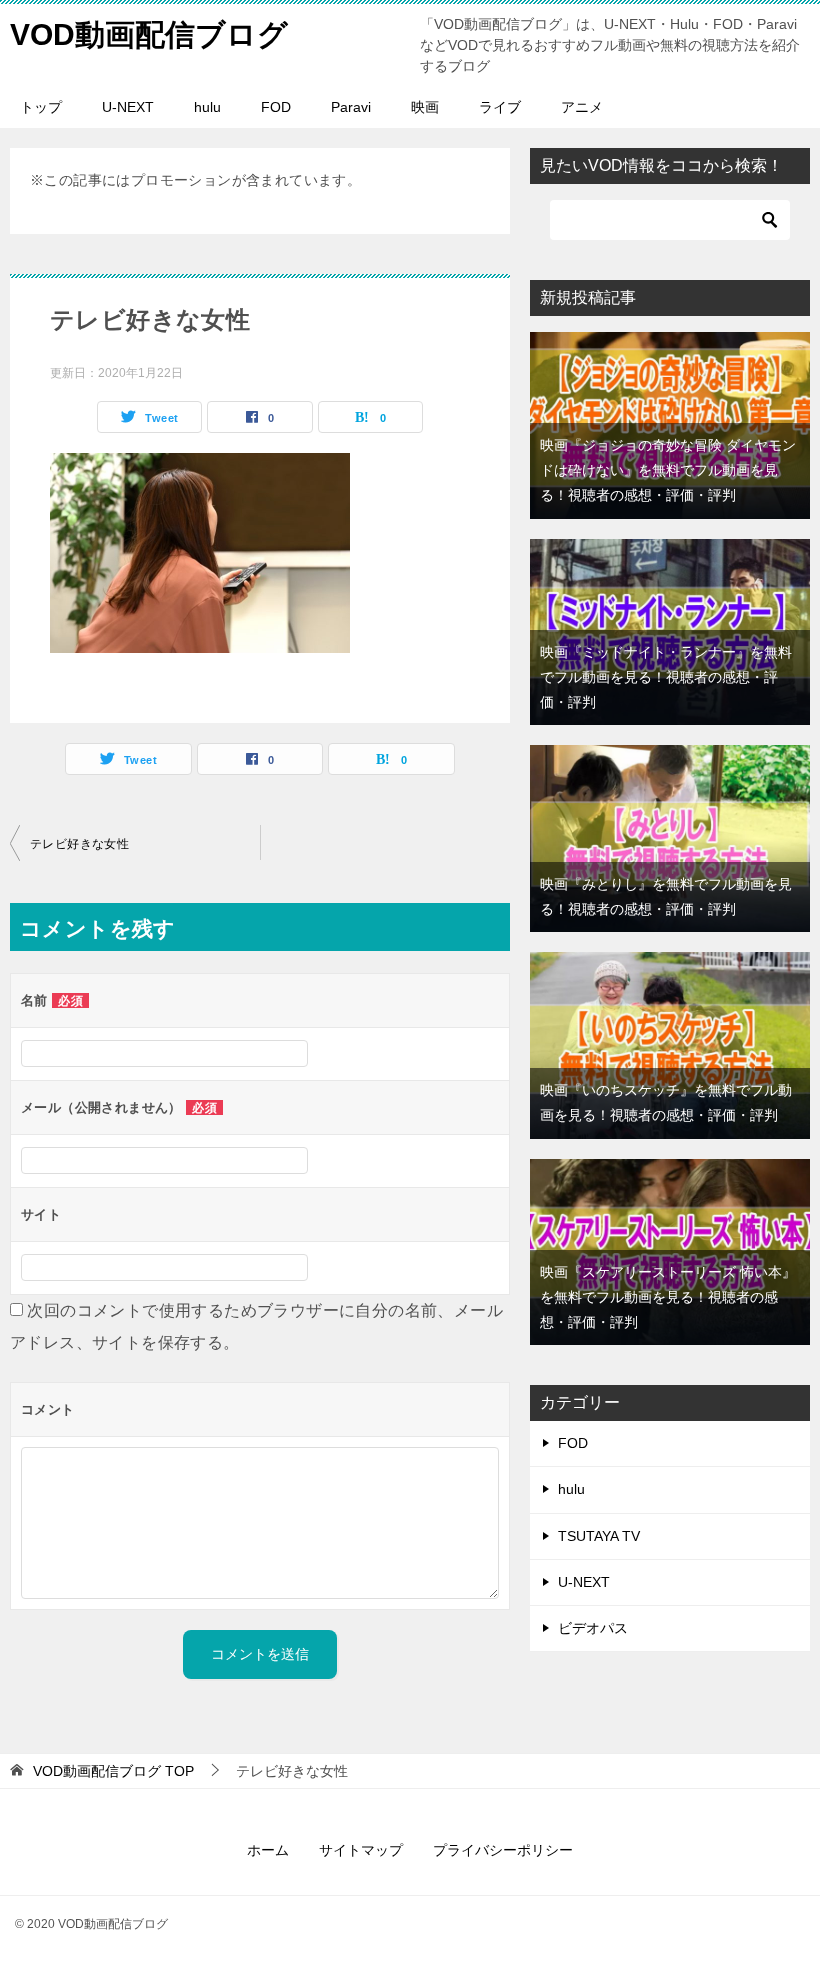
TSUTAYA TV (599, 1536)
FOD (276, 107)
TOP (113, 1771)
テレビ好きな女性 (79, 844)
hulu (207, 107)
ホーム (268, 1850)
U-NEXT (128, 107)
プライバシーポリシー (503, 1850)
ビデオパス (593, 1628)
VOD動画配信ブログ (149, 34)
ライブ (500, 107)
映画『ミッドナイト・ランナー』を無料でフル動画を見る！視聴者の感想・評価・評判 (666, 677)
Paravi (351, 107)
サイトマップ (361, 1850)
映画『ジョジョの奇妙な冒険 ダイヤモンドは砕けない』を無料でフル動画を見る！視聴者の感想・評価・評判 (668, 470)
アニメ (582, 107)
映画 (425, 107)
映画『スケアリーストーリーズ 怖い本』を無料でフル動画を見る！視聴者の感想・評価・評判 (668, 1297)
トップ (41, 107)
